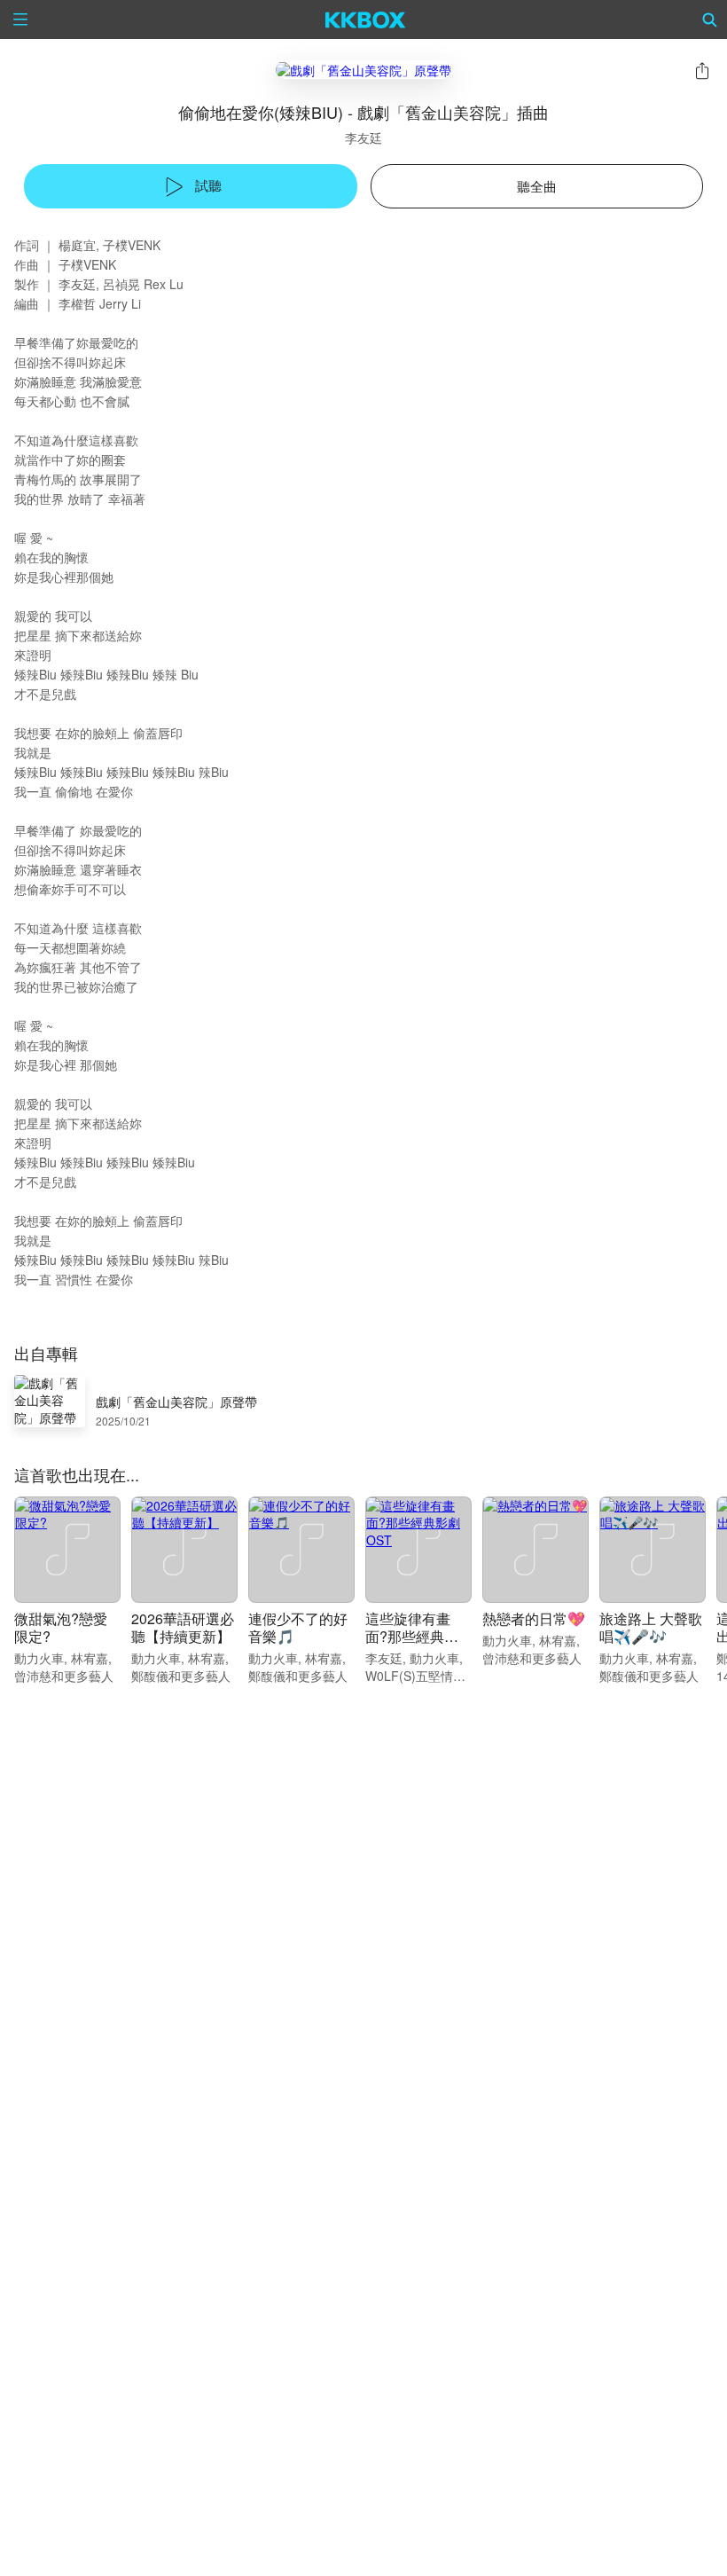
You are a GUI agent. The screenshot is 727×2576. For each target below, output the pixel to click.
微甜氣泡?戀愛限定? (61, 1627)
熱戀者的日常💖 (534, 1618)
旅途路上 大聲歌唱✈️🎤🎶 (651, 1627)
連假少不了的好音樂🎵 (298, 1627)
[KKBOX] (366, 20)
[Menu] (20, 20)
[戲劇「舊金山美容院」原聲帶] (363, 70)
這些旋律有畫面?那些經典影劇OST (412, 1636)
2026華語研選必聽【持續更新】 (183, 1627)
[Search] (710, 20)
